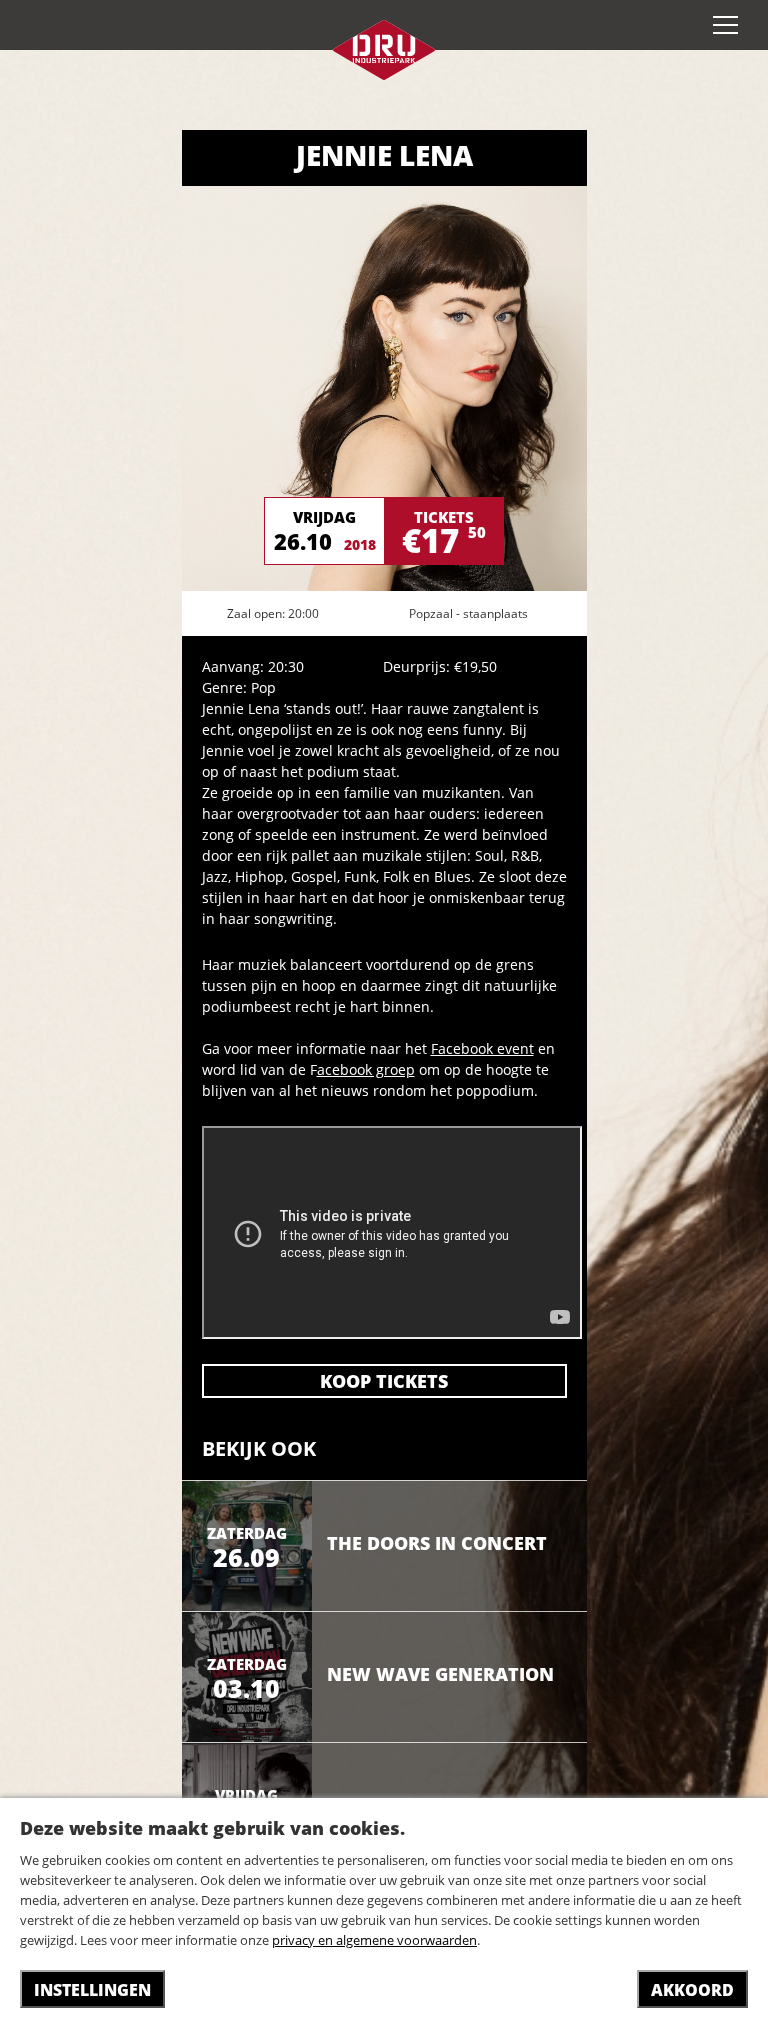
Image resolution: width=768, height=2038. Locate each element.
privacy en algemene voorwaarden (374, 1940)
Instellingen (92, 1990)
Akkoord (692, 1990)
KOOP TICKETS (384, 1381)
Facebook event (482, 1048)
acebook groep (366, 1069)
